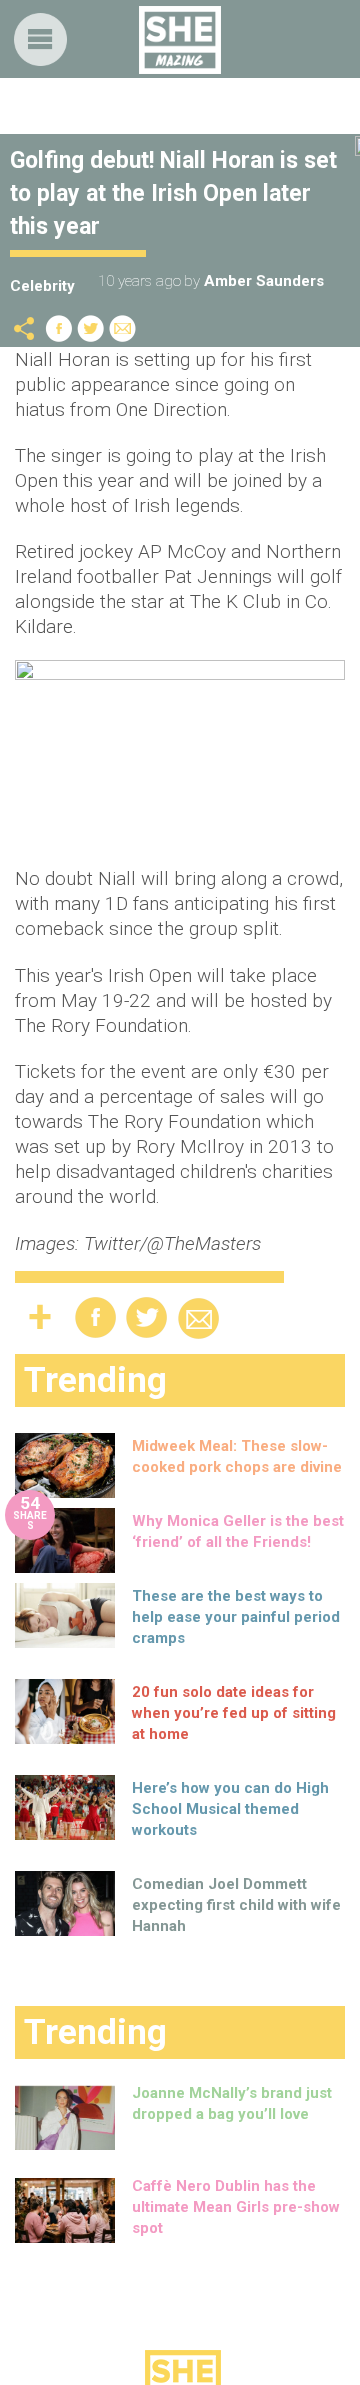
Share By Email (123, 328)
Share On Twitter (91, 328)
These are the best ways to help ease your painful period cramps (236, 1617)
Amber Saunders (264, 281)
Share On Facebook (59, 328)
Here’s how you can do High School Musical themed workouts (230, 1809)
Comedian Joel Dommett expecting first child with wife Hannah (236, 1905)
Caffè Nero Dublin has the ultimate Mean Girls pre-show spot (236, 2207)
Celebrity (42, 286)
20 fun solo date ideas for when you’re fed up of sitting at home (234, 1713)
